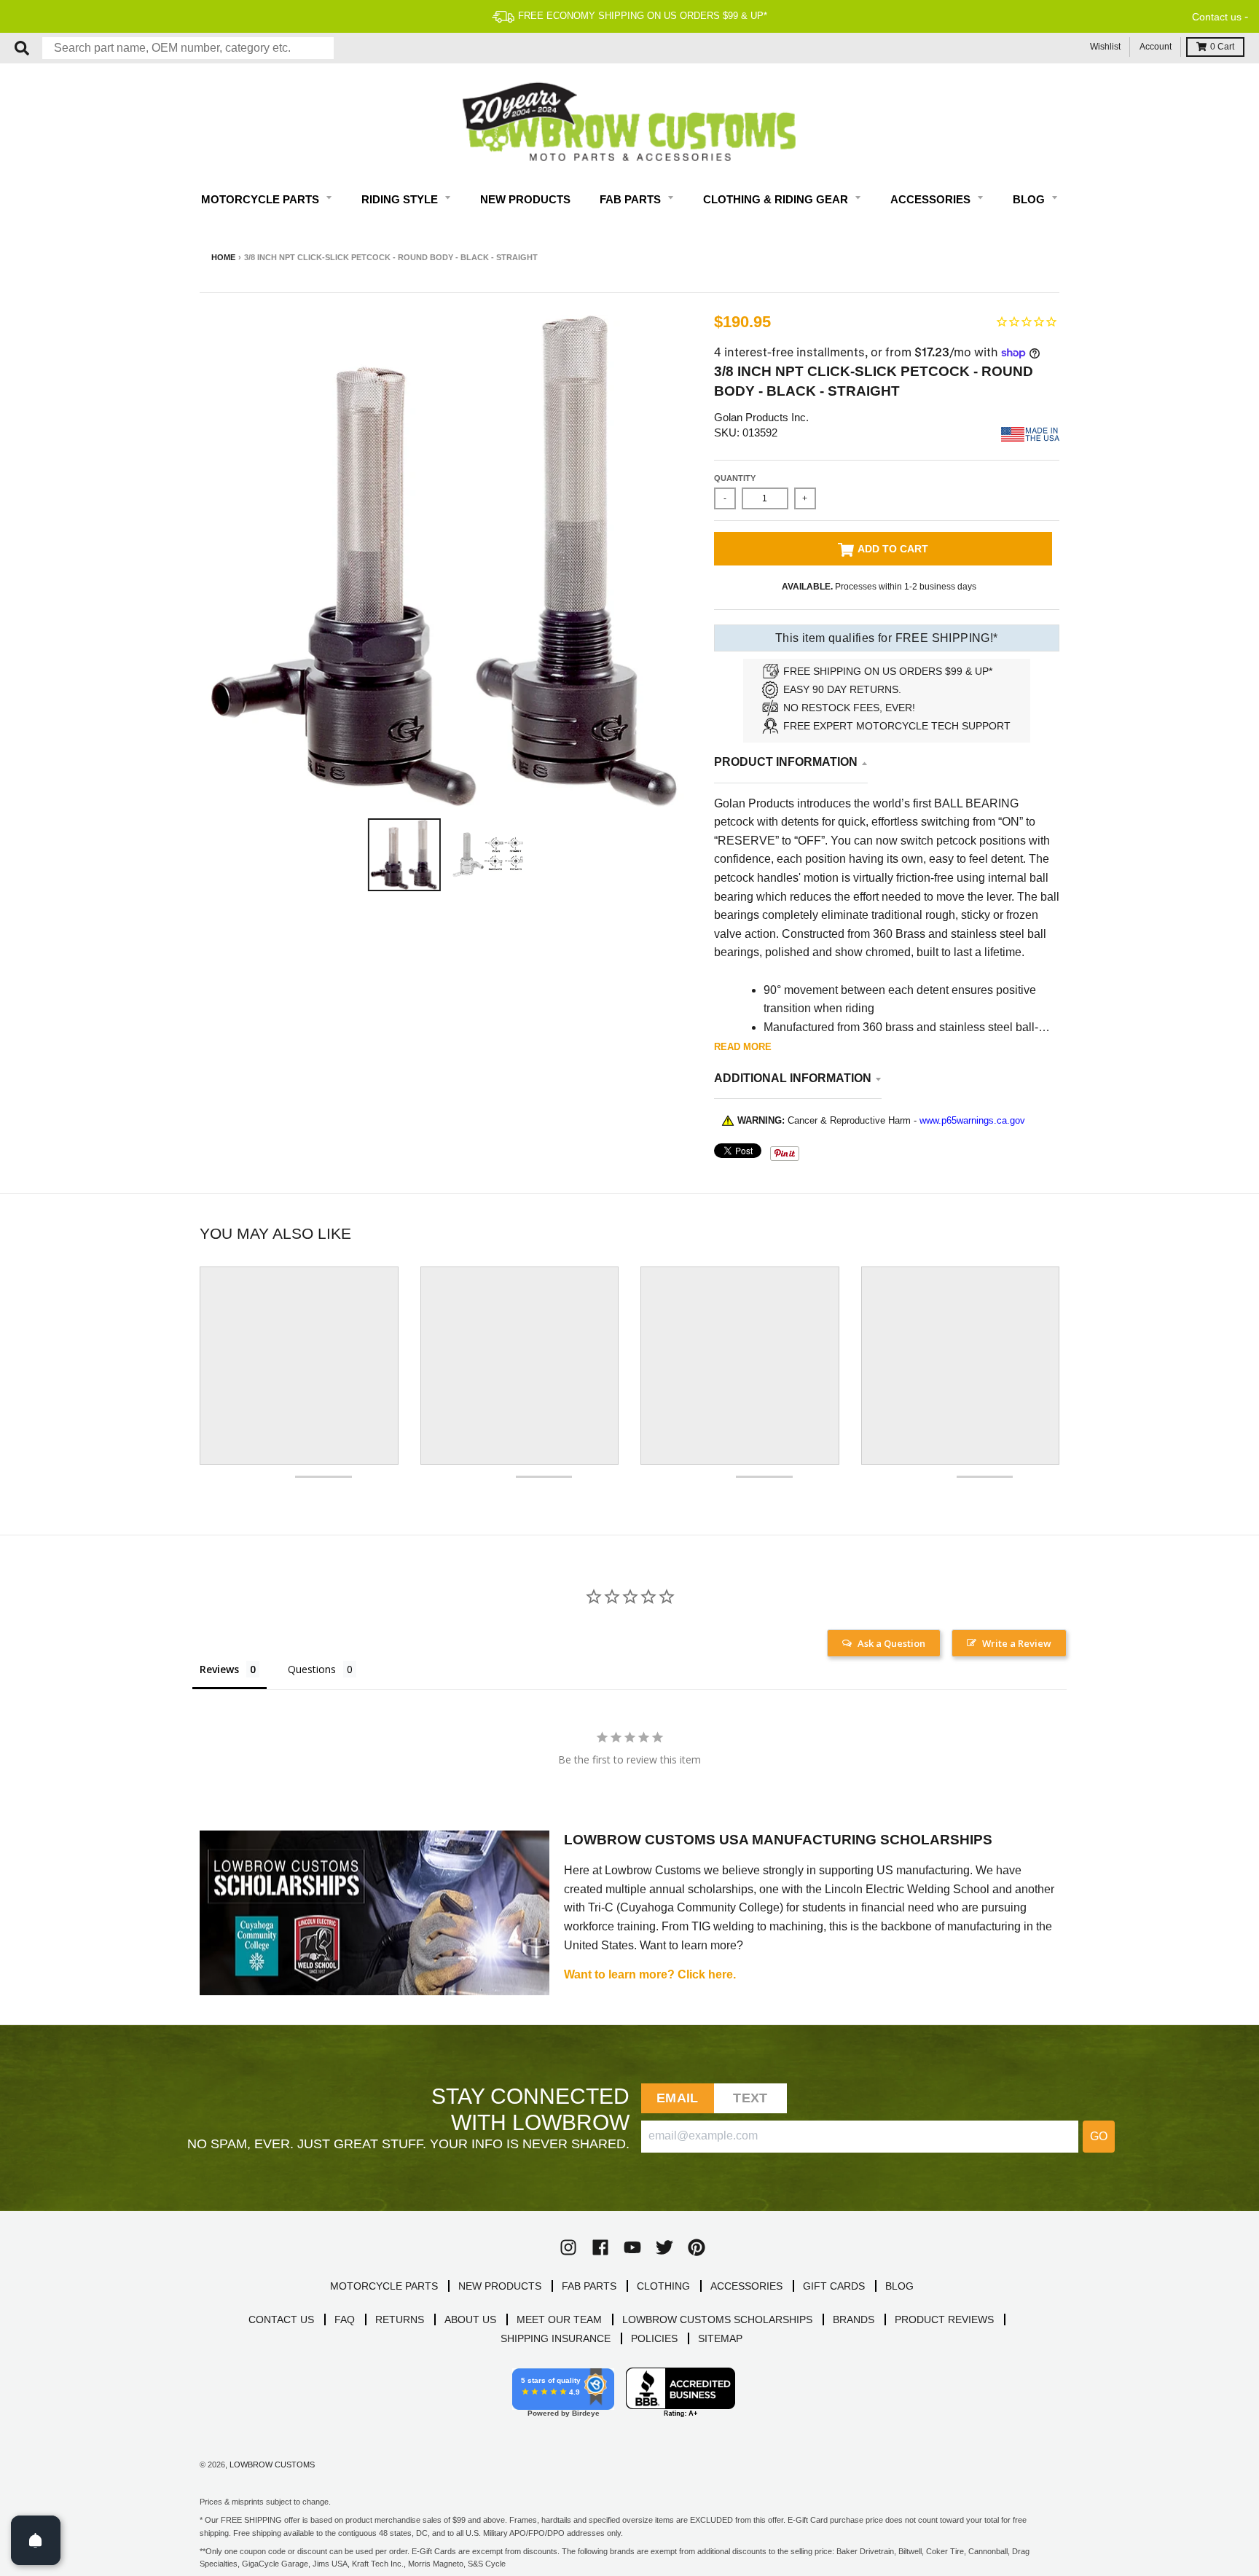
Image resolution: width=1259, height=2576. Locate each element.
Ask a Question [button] (891, 1643)
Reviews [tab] (219, 1669)
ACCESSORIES (746, 2286)
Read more (743, 1047)
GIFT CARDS (834, 2286)
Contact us (1217, 17)
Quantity (735, 478)
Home (223, 257)
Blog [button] (1030, 199)
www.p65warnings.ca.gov (972, 1120)
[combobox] (188, 48)
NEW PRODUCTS (500, 2286)
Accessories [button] (932, 199)
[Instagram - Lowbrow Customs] (568, 2247)
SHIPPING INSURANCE (556, 2338)
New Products (525, 199)
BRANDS (854, 2319)
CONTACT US (281, 2319)
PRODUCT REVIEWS (944, 2319)
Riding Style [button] (401, 199)
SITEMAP (720, 2338)
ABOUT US (470, 2319)
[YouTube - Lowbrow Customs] (632, 2247)
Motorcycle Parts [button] (262, 199)
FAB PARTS (589, 2286)
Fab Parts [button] (632, 199)
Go (1099, 2136)
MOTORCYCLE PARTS (384, 2286)
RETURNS (400, 2319)
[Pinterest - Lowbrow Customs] (697, 2247)
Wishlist (1105, 47)
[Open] (36, 2540)
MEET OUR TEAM (559, 2319)
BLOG (899, 2286)
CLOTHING (663, 2286)
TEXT (750, 2098)
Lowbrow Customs (272, 2465)
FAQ (345, 2319)
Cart (1222, 47)
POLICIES (654, 2338)
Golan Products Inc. (761, 417)
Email (677, 2098)
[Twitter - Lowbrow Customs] (664, 2247)
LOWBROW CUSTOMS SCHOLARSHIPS (717, 2319)
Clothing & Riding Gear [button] (777, 199)
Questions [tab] (312, 1669)
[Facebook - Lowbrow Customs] (600, 2247)
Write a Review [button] (1017, 1643)
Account (1156, 47)
